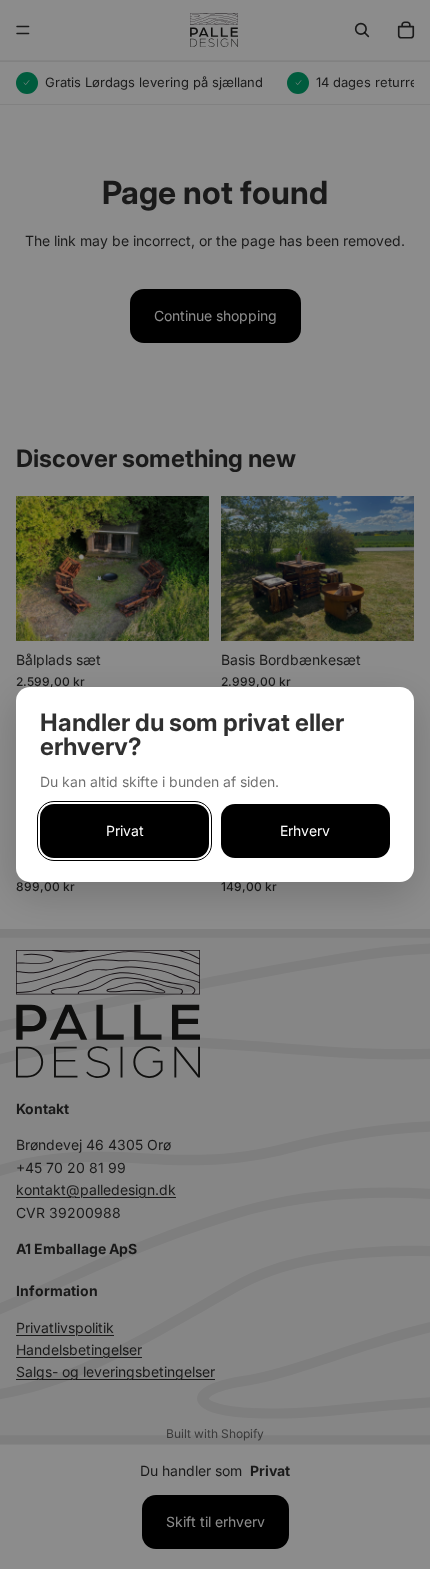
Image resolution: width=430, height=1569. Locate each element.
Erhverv (305, 830)
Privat (125, 830)
